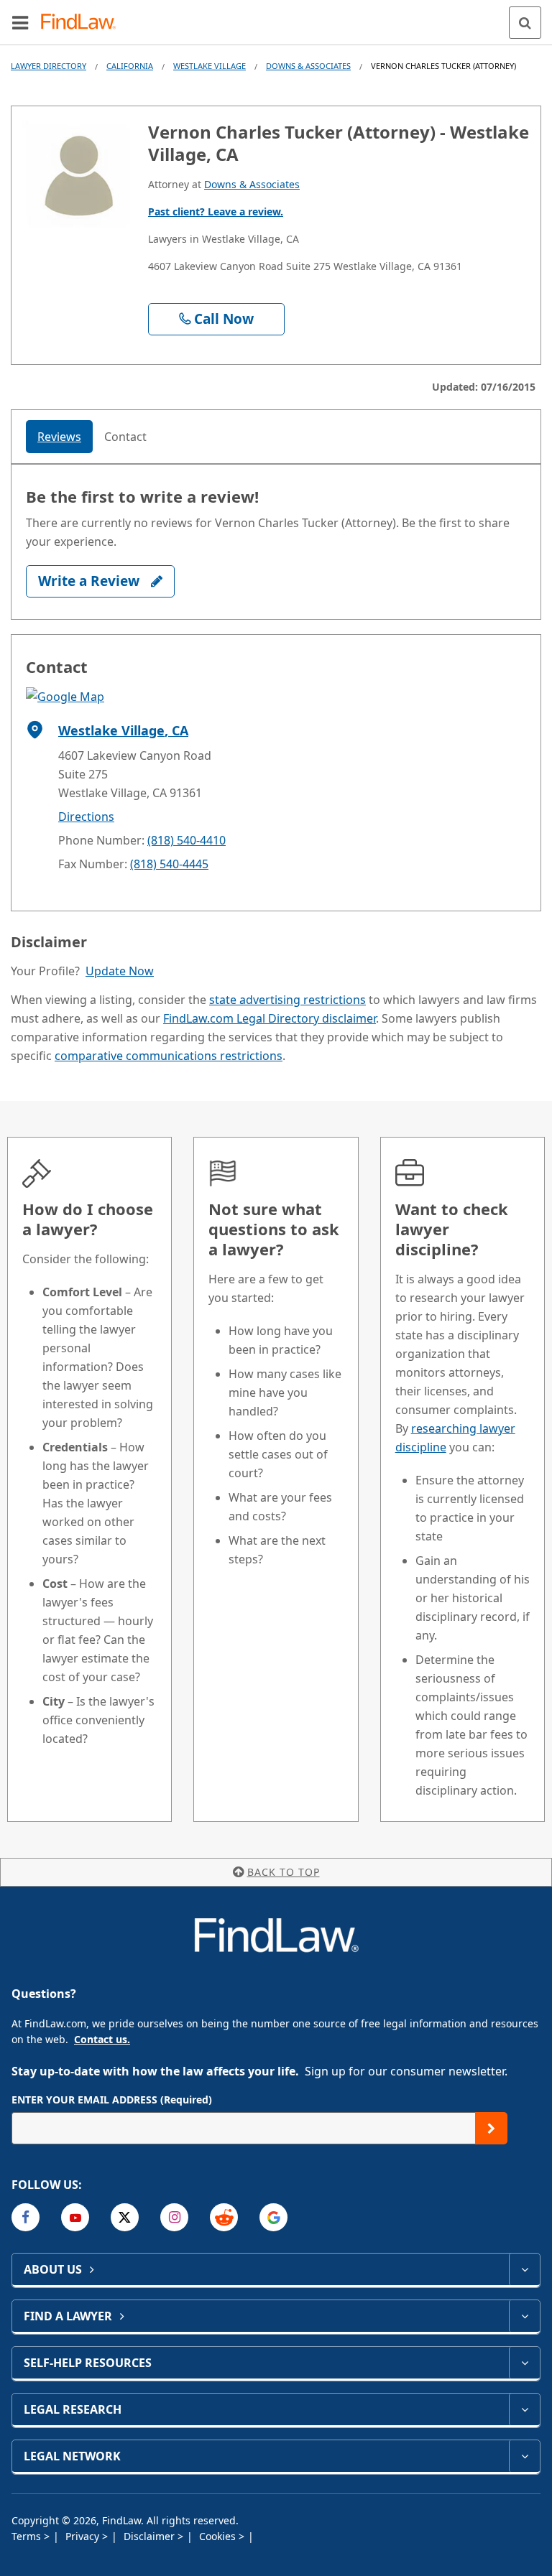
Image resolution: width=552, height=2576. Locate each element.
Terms (28, 2536)
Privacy (84, 2536)
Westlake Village (210, 66)
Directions (86, 817)
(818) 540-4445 (169, 864)
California (130, 66)
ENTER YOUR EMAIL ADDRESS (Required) (112, 2100)
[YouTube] (75, 2217)
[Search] (525, 23)
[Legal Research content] (524, 2409)
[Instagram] (174, 2217)
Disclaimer (151, 2536)
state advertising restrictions (287, 1000)
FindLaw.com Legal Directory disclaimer (270, 1018)
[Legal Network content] (524, 2456)
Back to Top (284, 1872)
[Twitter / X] (125, 2217)
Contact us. (102, 2039)
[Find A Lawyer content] (524, 2316)
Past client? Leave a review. (216, 211)
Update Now (120, 971)
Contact (125, 437)
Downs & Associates (308, 66)
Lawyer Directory (49, 66)
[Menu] (20, 22)
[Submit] (491, 2128)
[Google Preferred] (273, 2217)
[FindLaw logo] (83, 23)
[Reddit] (224, 2217)
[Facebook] (26, 2217)
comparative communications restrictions (169, 1056)
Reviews (59, 437)
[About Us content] (524, 2269)
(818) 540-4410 (187, 840)
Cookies (219, 2536)
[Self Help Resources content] (524, 2363)
